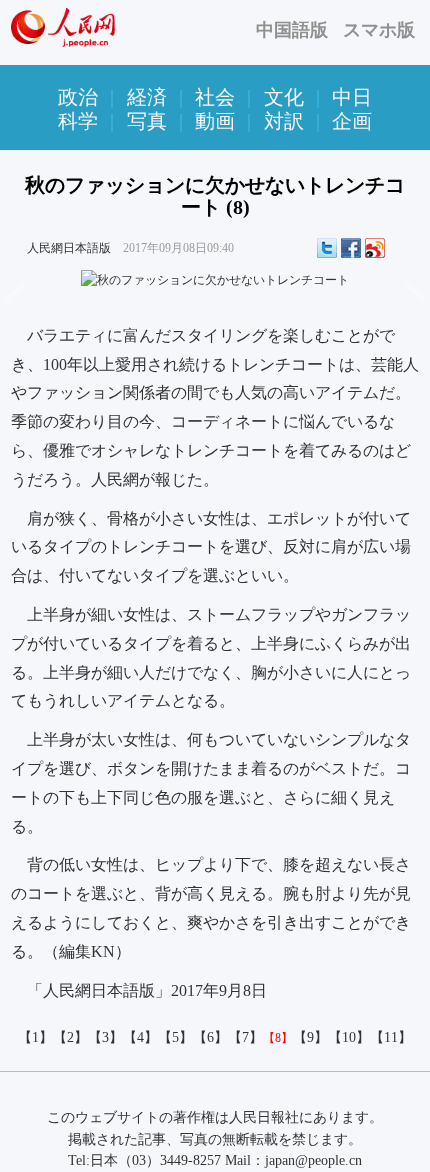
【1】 (35, 1037)
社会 (215, 97)
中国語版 (292, 30)
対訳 (284, 121)
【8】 (278, 1038)
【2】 (70, 1037)
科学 (78, 121)
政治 (78, 97)
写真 (147, 121)
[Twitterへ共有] (327, 248)
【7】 (245, 1037)
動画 (215, 121)
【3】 (105, 1037)
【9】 (310, 1037)
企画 (352, 121)
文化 (284, 97)
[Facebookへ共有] (351, 248)
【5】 (175, 1037)
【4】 (140, 1037)
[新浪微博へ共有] (375, 248)
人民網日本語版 (69, 248)
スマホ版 (379, 30)
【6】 (210, 1037)
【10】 (349, 1037)
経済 (147, 97)
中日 (352, 97)
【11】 (391, 1037)
